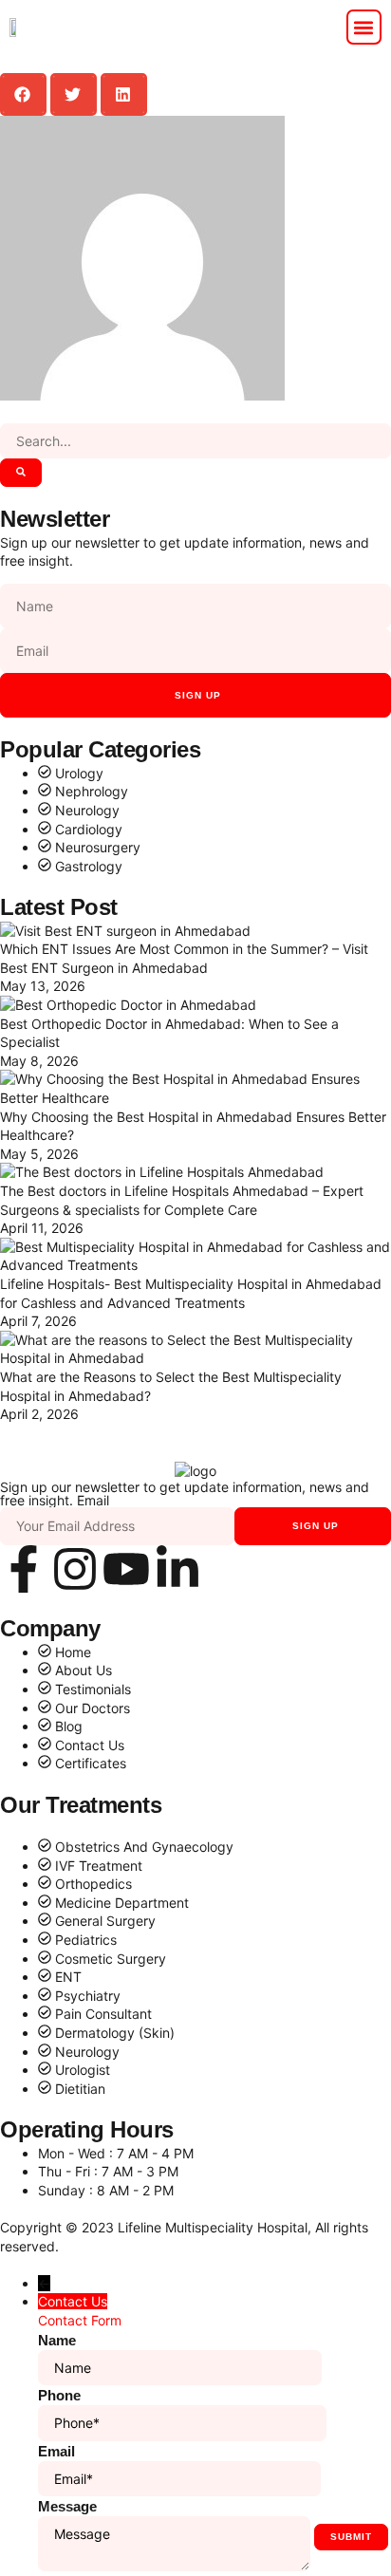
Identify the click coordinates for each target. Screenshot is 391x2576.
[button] (364, 27)
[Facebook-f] (24, 1569)
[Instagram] (75, 1569)
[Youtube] (126, 1569)
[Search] (21, 473)
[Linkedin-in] (177, 1569)
